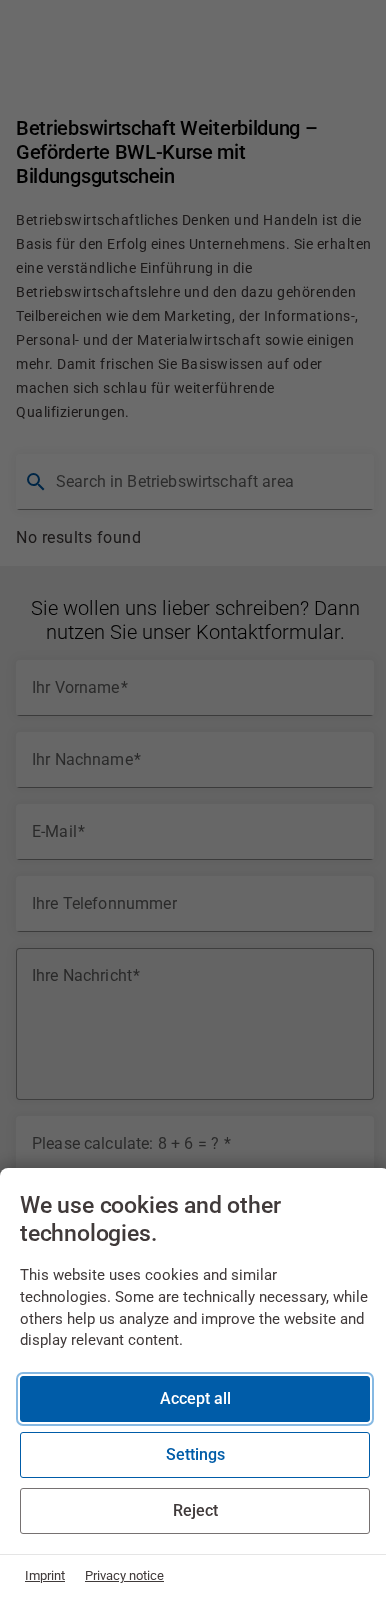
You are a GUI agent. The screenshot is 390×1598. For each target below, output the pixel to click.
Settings (195, 1454)
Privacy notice (124, 1575)
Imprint (45, 1575)
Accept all (195, 1398)
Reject (195, 1510)
